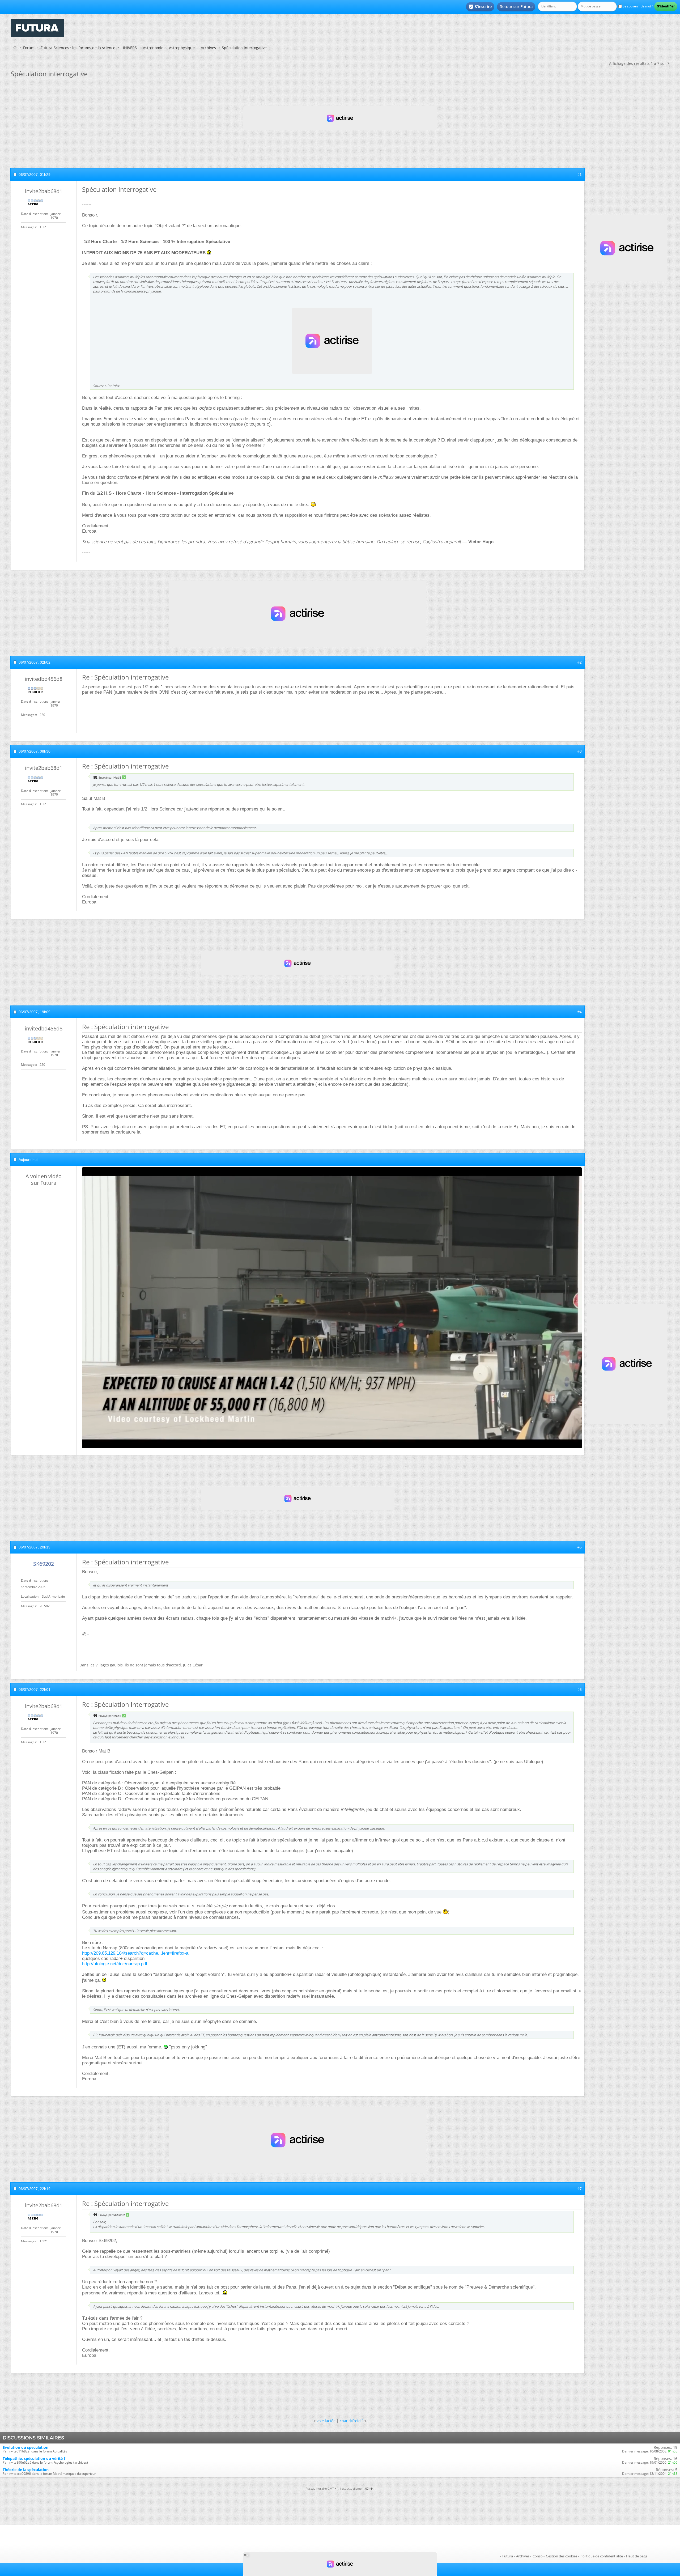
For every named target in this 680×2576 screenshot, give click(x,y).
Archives (208, 48)
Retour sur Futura (516, 7)
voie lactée (326, 2421)
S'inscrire (480, 7)
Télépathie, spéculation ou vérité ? (34, 2458)
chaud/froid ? (352, 2421)
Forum (29, 48)
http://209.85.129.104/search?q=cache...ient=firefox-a (135, 1953)
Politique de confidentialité (602, 2556)
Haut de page (637, 2556)
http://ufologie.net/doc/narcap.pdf (115, 1964)
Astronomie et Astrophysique (169, 48)
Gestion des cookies (562, 2556)
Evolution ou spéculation (25, 2447)
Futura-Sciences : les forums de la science (78, 48)
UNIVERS (129, 48)
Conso (538, 2556)
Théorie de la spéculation (26, 2470)
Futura (508, 2556)
